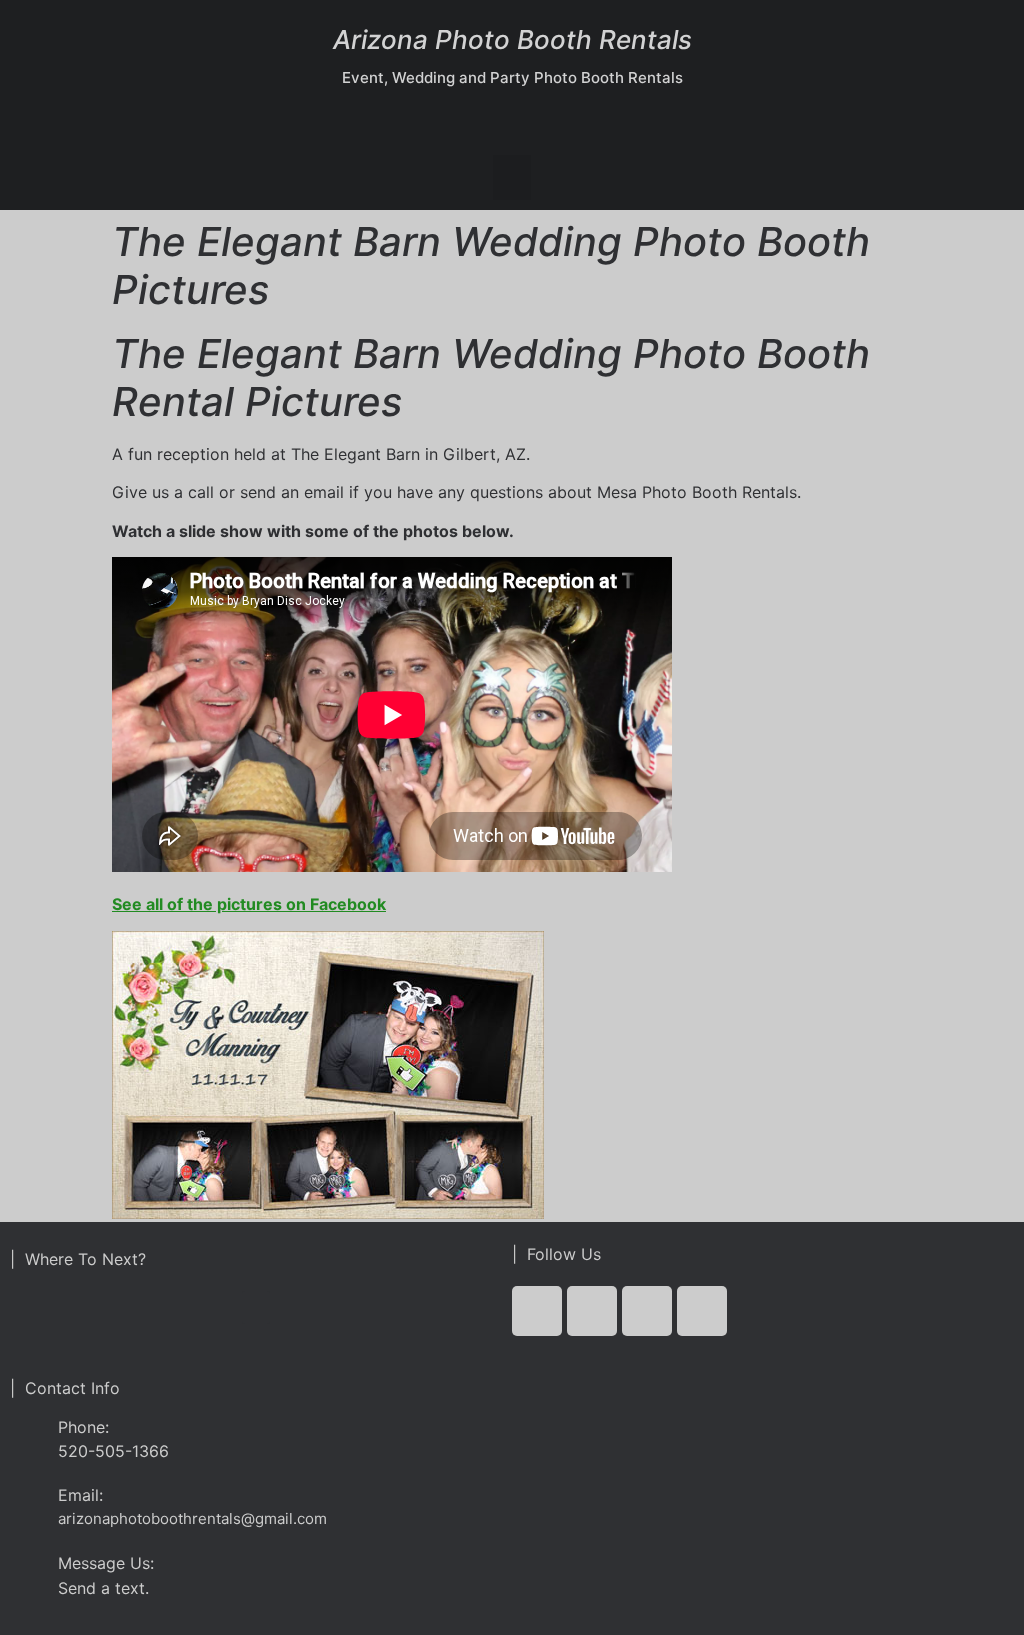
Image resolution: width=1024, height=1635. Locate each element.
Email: (80, 1495)
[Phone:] (26, 1438)
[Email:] (26, 1499)
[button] (512, 177)
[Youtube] (647, 1311)
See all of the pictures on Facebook (249, 904)
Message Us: (106, 1563)
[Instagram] (702, 1311)
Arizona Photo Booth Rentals (512, 39)
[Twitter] (592, 1311)
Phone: (83, 1427)
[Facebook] (537, 1311)
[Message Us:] (26, 1567)
